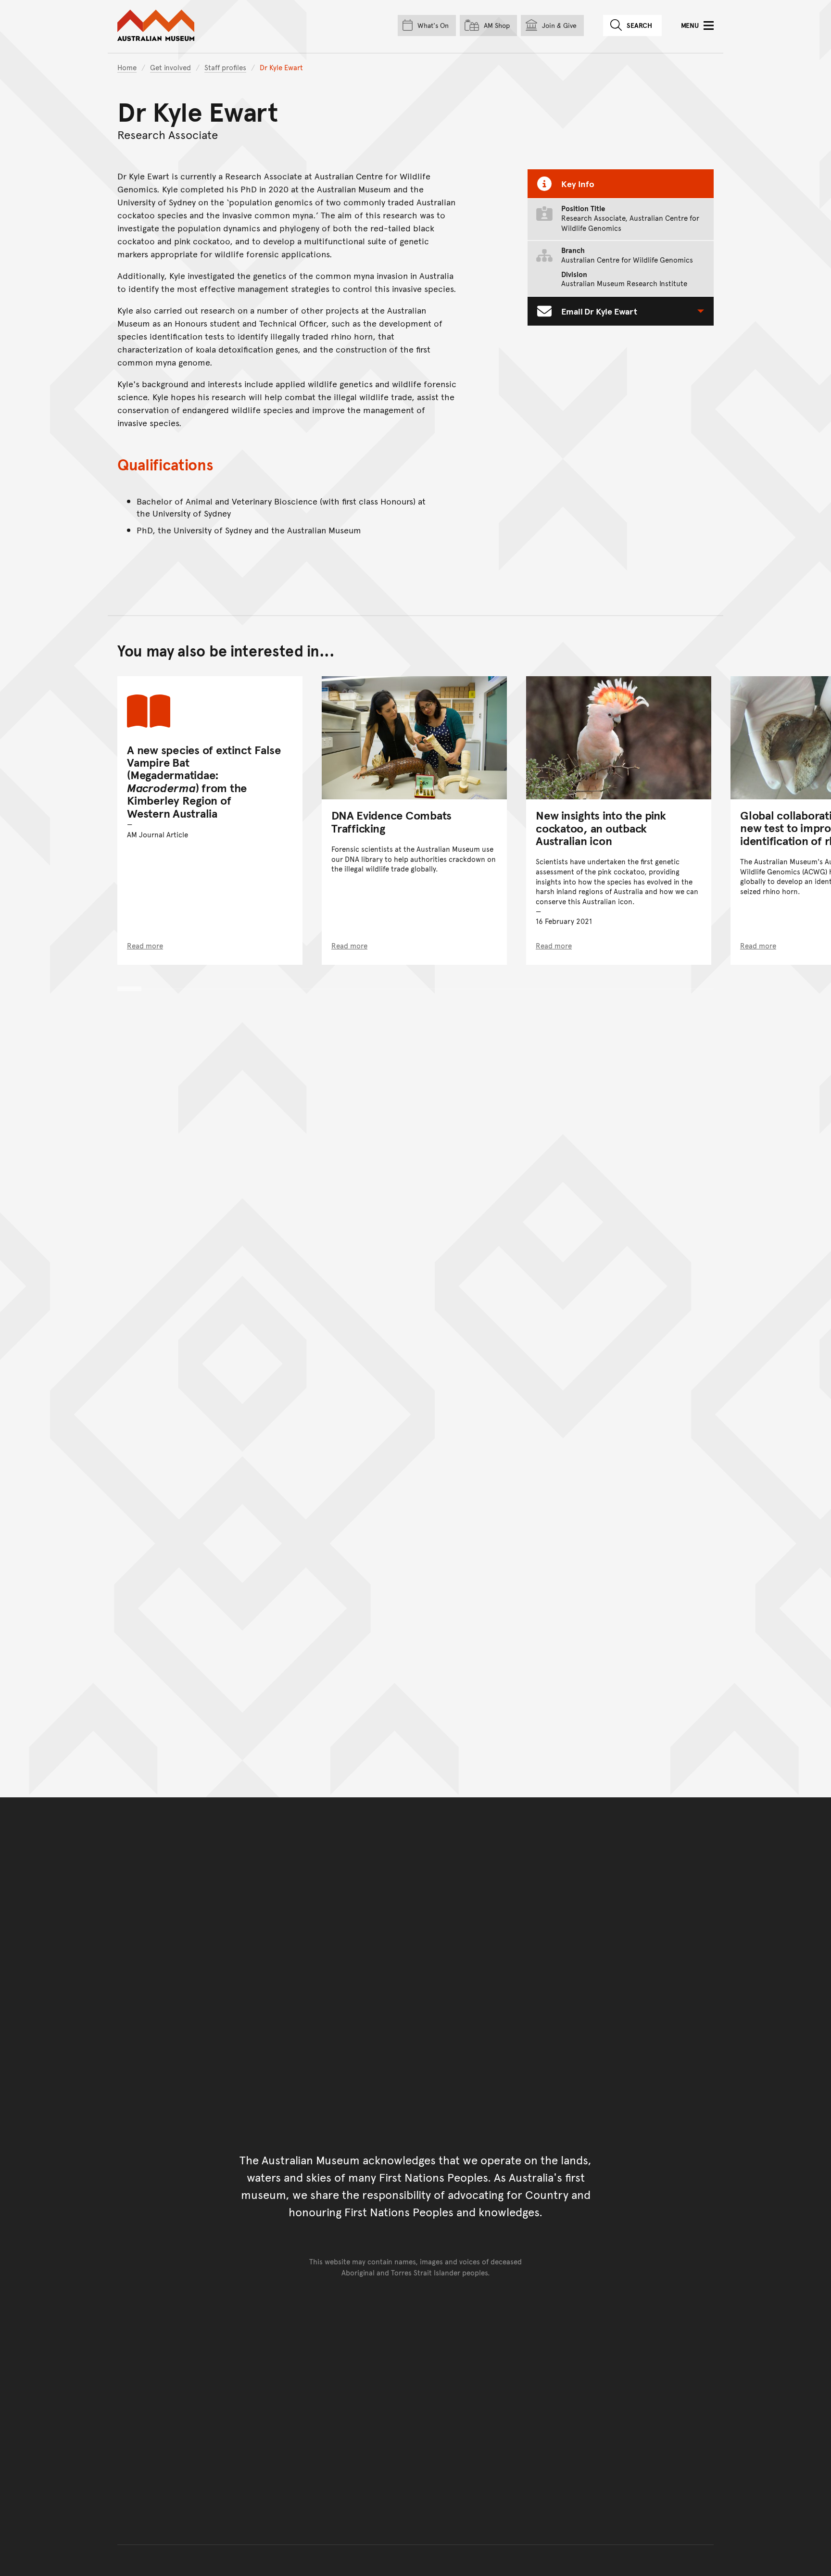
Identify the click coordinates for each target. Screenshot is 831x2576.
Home (127, 67)
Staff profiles (225, 67)
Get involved (170, 67)
